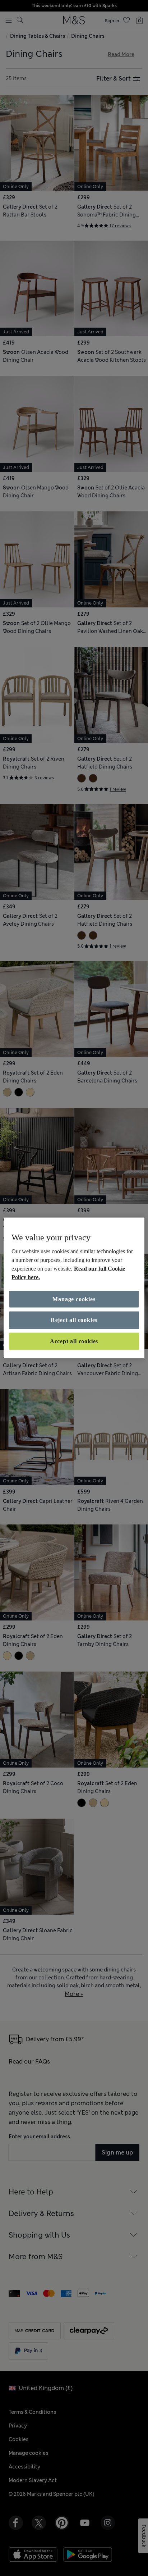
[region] (74, 1288)
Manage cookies (74, 1299)
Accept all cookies (74, 1341)
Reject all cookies (74, 1320)
